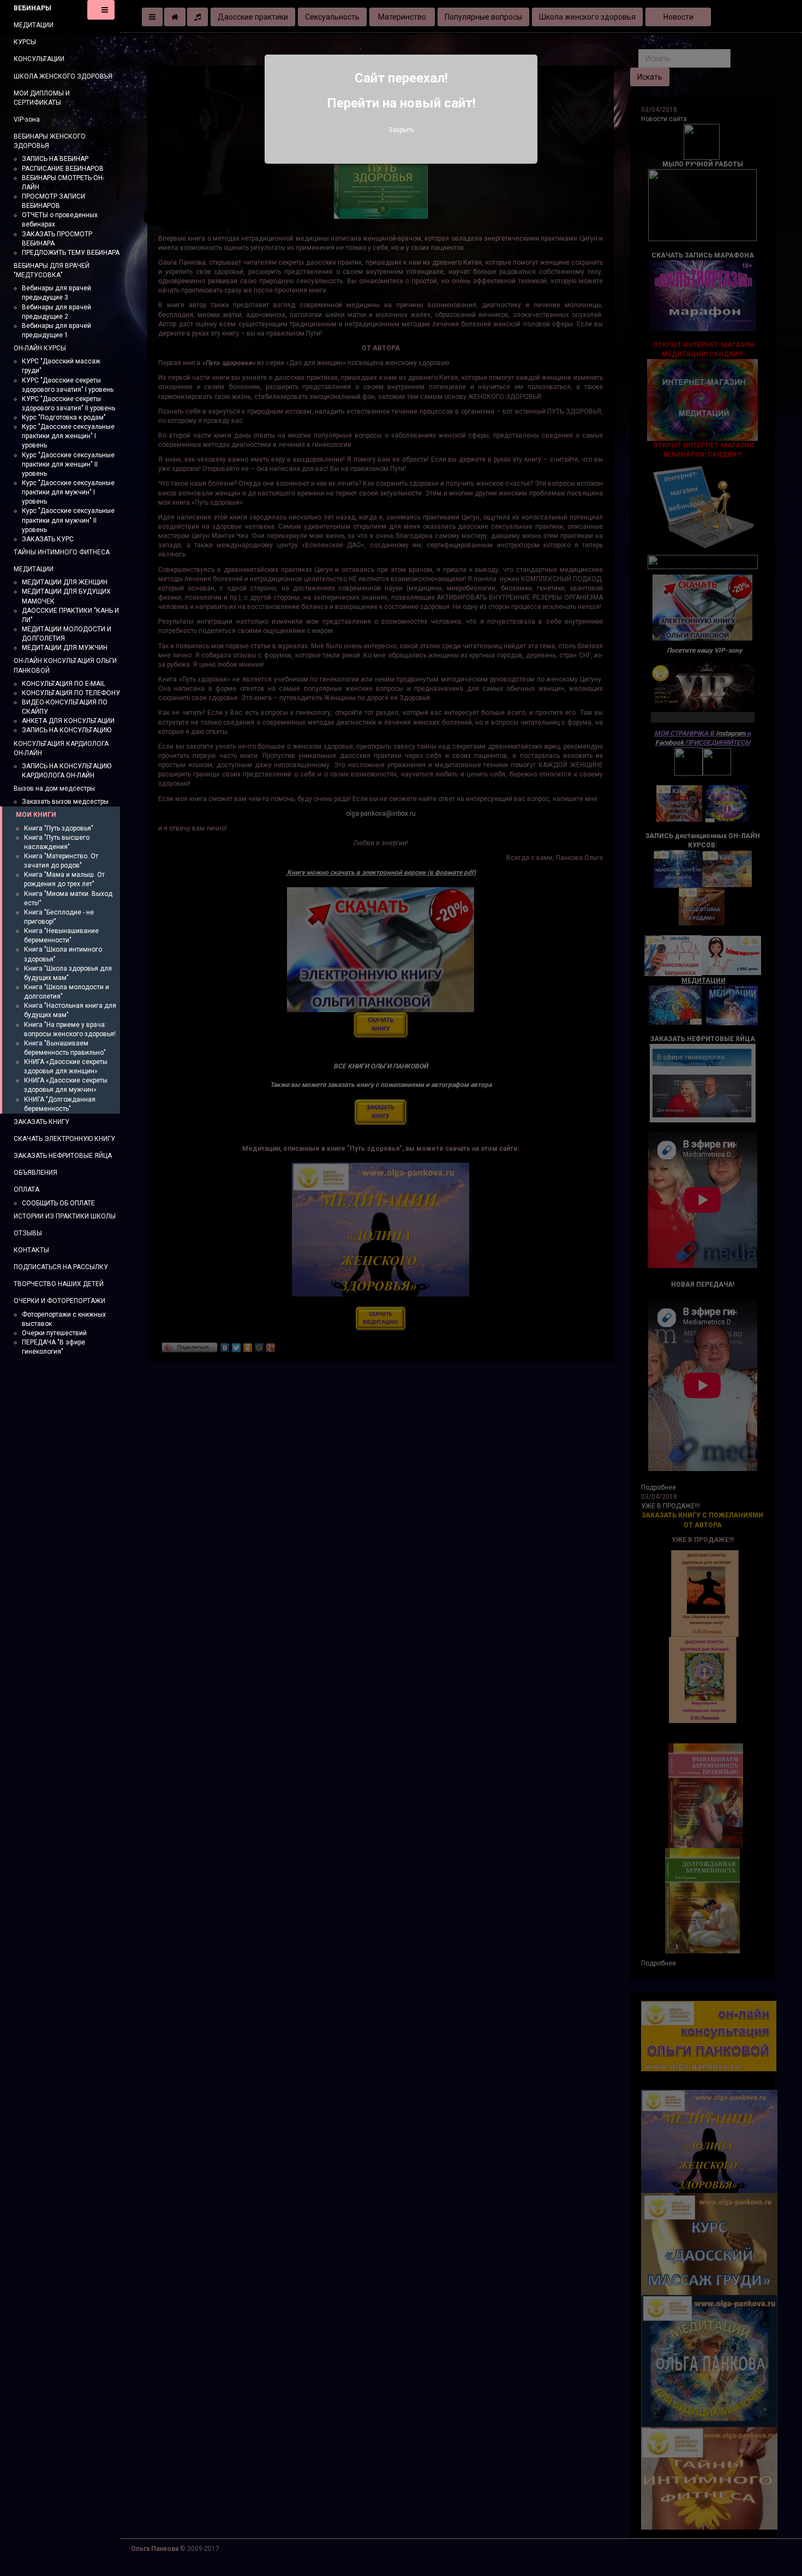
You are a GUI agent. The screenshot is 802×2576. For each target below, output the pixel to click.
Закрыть (401, 130)
